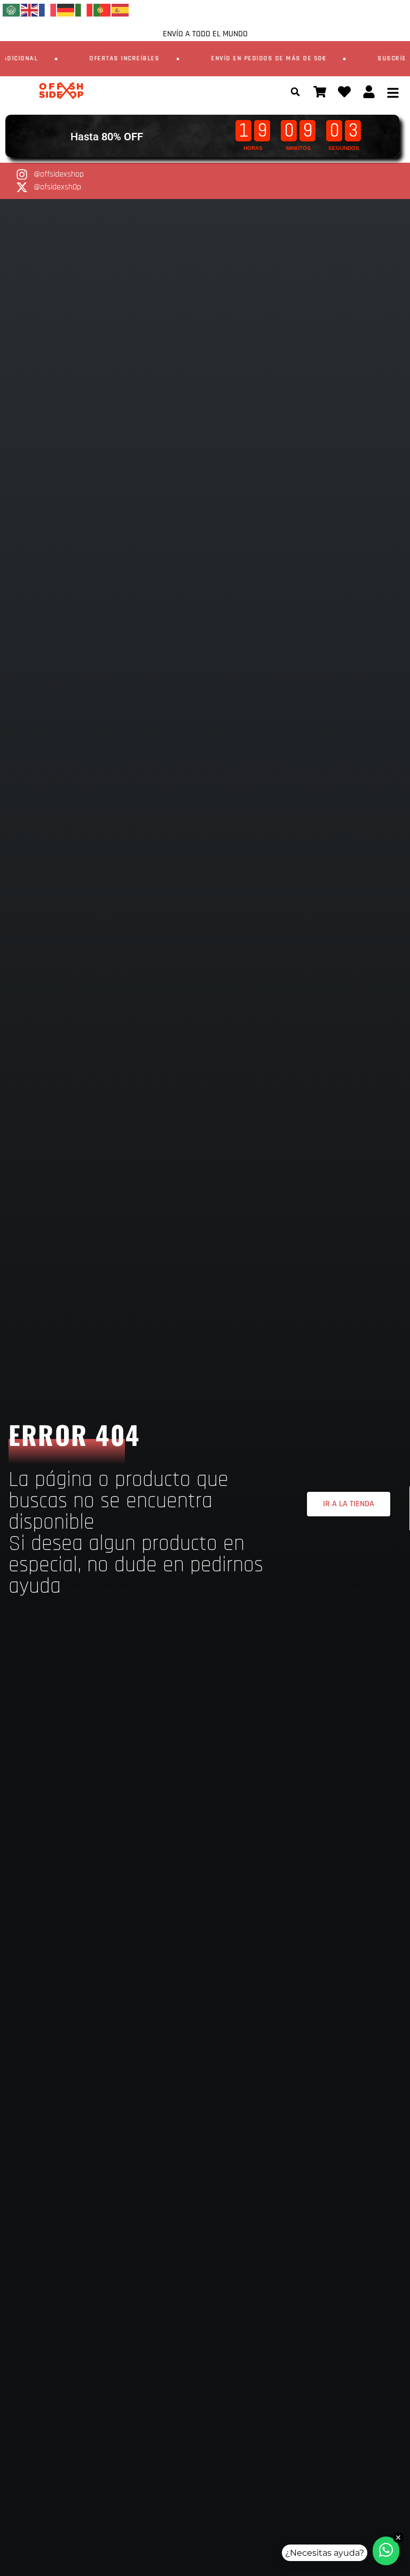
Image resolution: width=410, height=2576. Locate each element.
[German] (66, 10)
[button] (295, 92)
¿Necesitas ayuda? (325, 2553)
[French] (48, 10)
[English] (30, 10)
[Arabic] (12, 10)
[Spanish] (121, 10)
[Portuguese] (102, 10)
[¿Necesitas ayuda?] (386, 2551)
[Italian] (84, 10)
